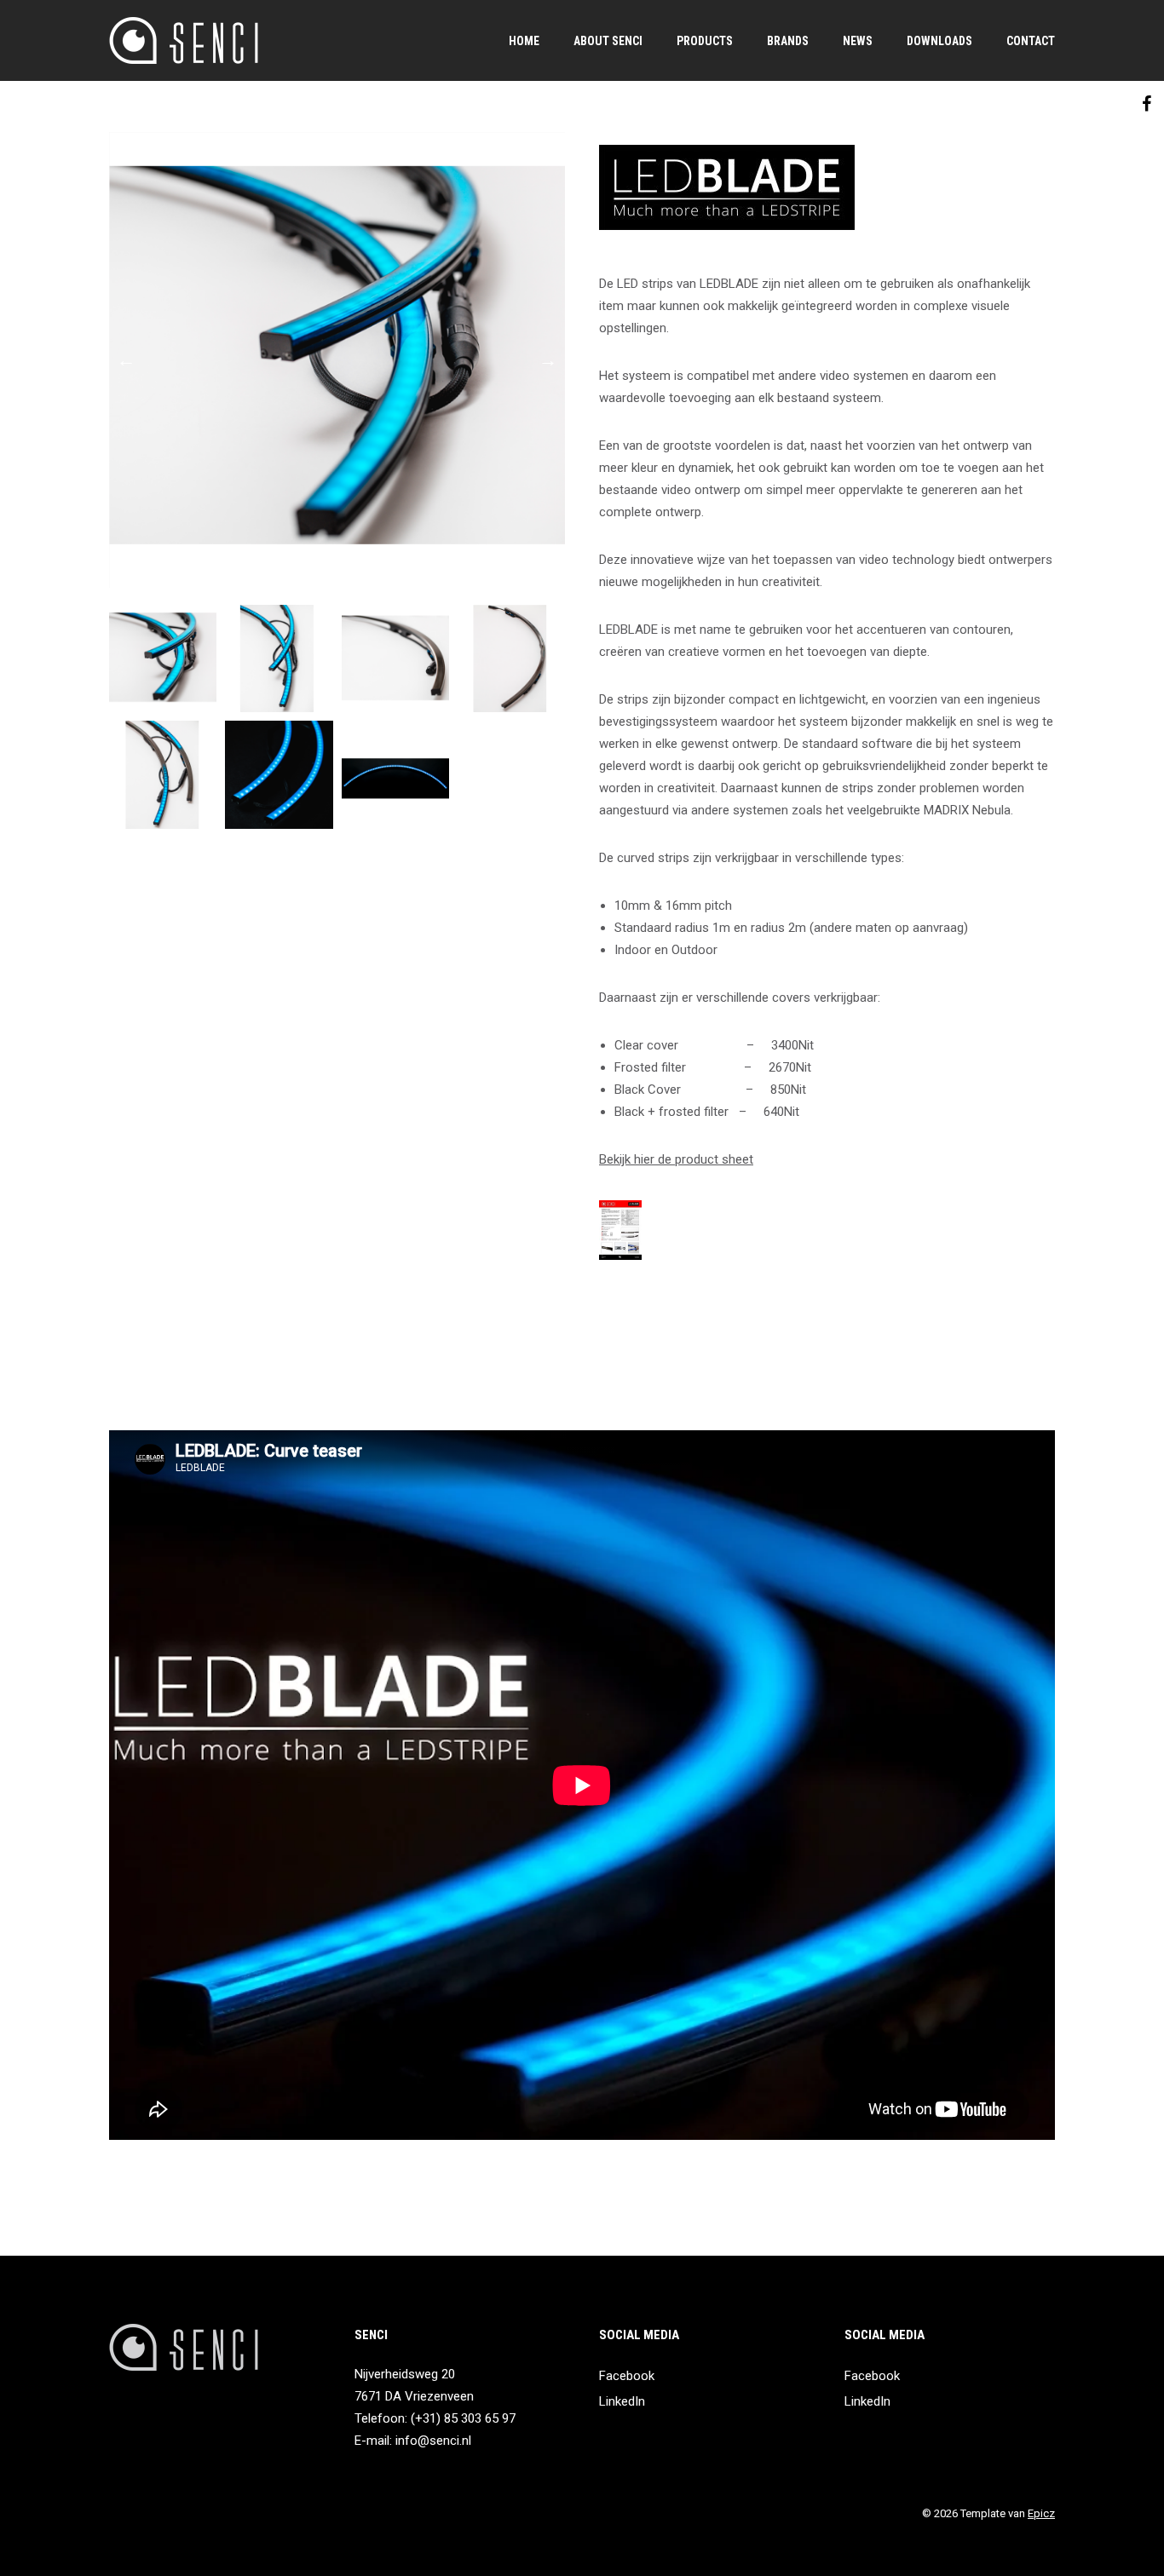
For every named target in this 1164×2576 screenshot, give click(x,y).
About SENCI (608, 41)
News (858, 41)
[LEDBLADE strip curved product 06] (279, 774)
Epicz (1041, 2513)
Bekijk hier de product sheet (676, 1159)
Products (705, 41)
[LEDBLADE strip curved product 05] (163, 774)
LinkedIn (622, 2401)
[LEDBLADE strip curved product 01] (337, 360)
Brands (788, 41)
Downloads (939, 41)
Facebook (627, 2376)
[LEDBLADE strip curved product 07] (395, 774)
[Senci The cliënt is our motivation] (184, 40)
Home (524, 41)
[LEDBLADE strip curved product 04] (511, 658)
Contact (1031, 41)
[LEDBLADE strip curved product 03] (395, 658)
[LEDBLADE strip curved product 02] (279, 658)
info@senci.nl (433, 2441)
